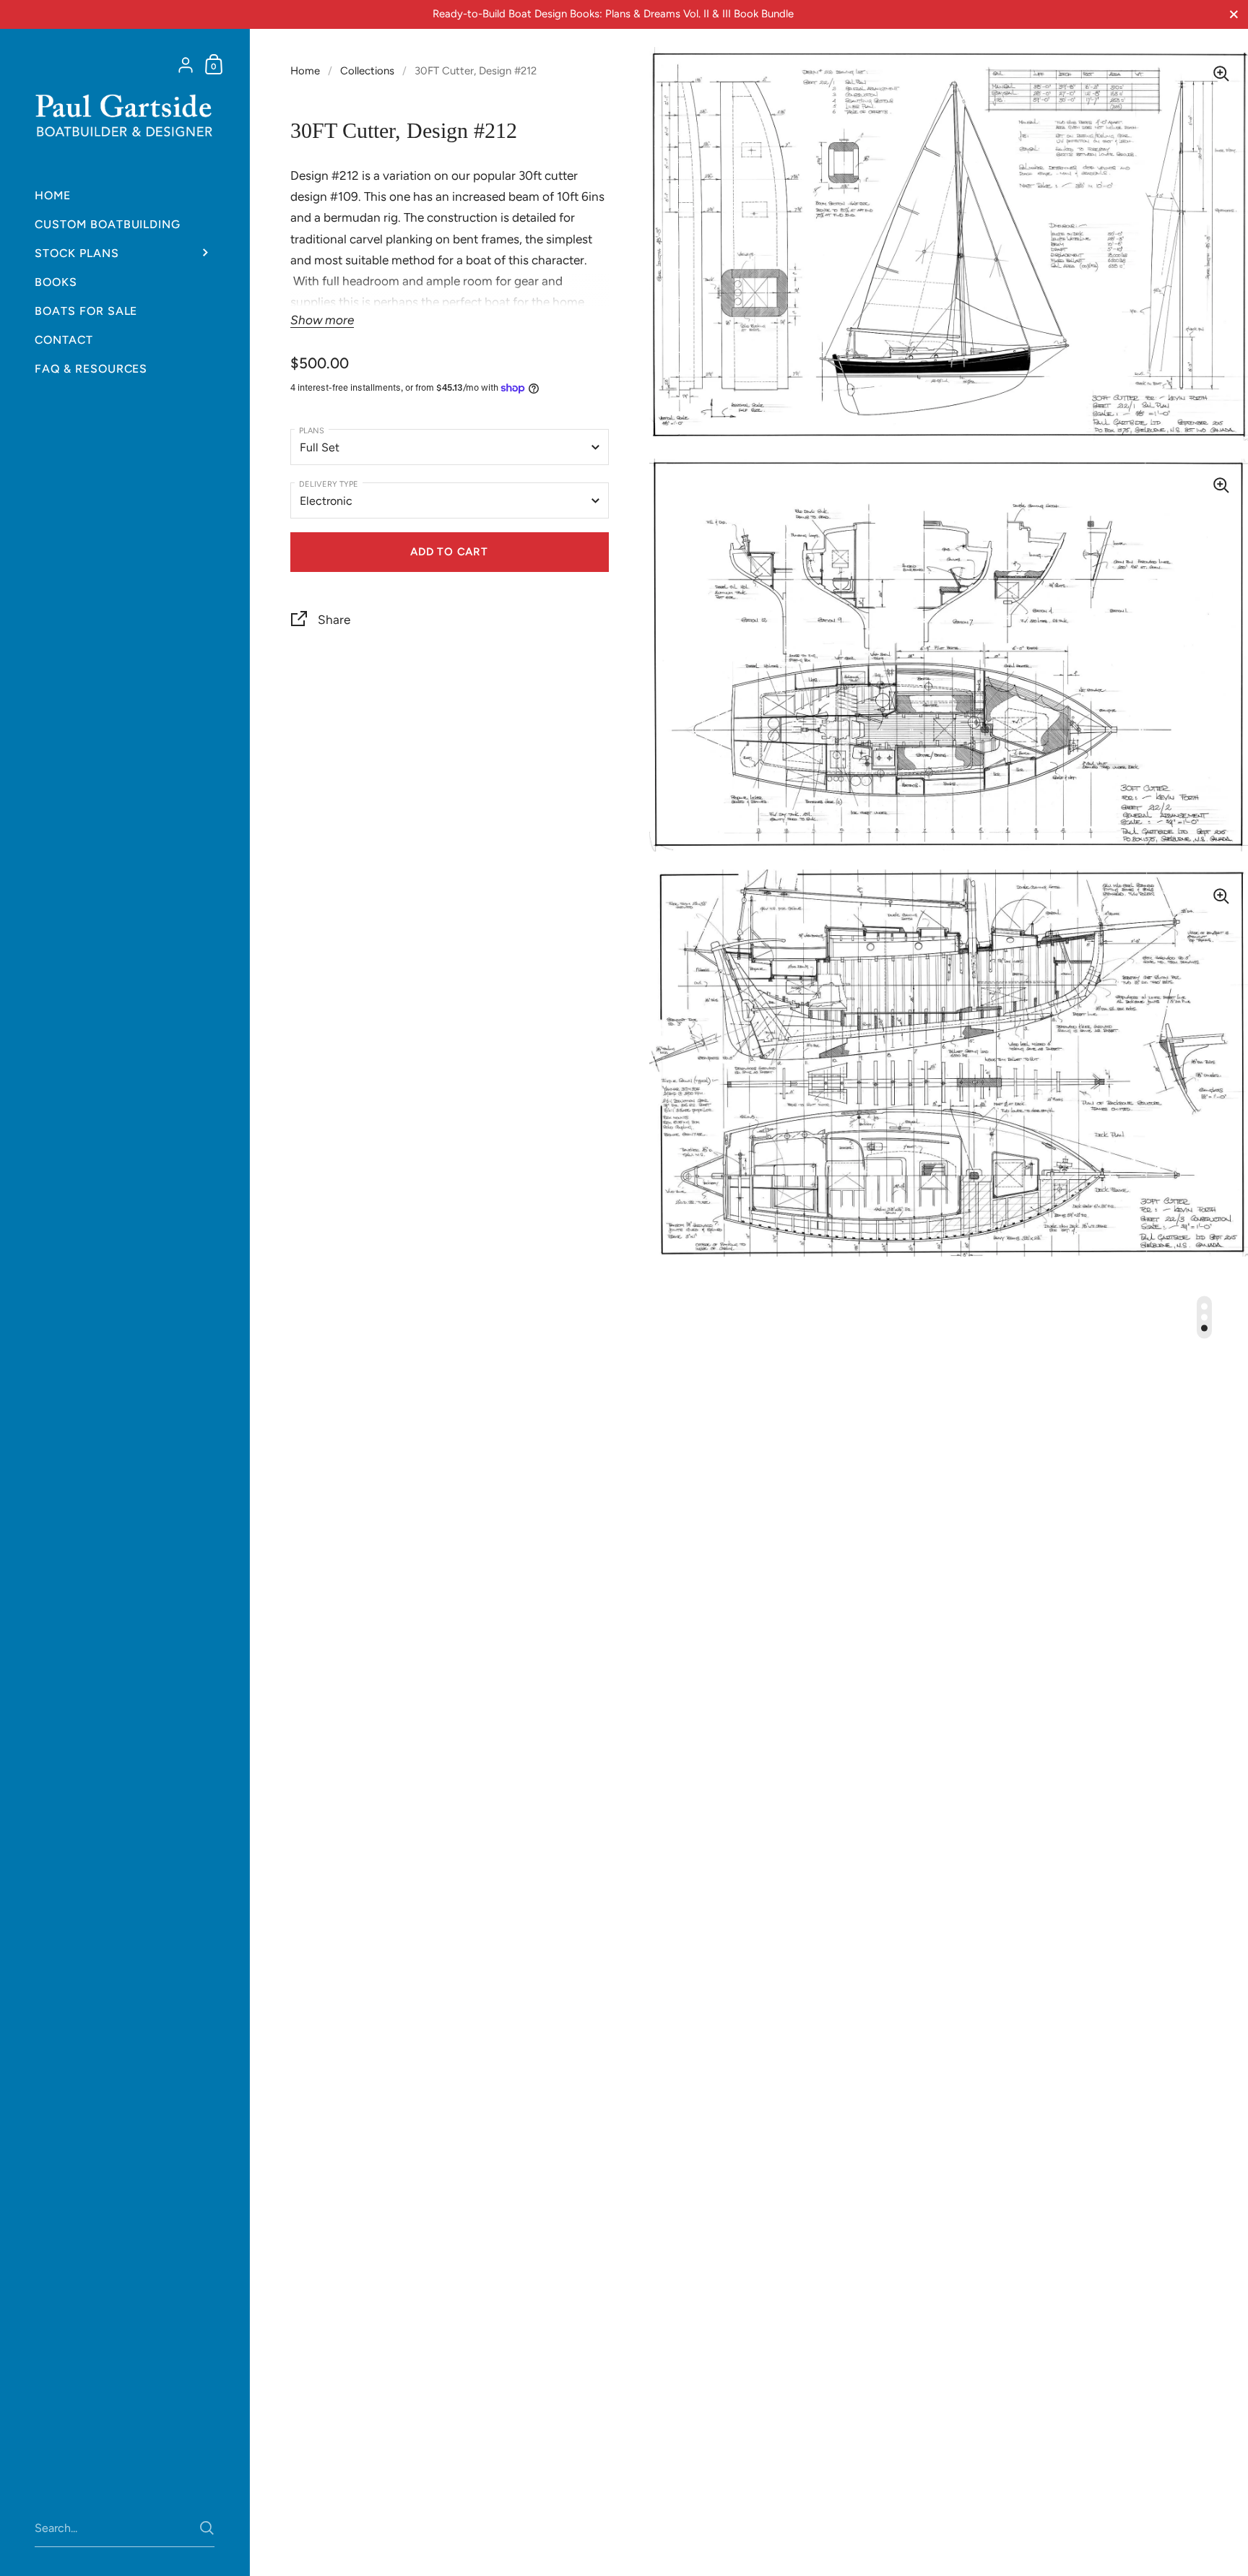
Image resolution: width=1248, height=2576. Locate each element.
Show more (322, 320)
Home (305, 71)
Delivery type (329, 483)
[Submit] (207, 2528)
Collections (367, 71)
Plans (312, 430)
